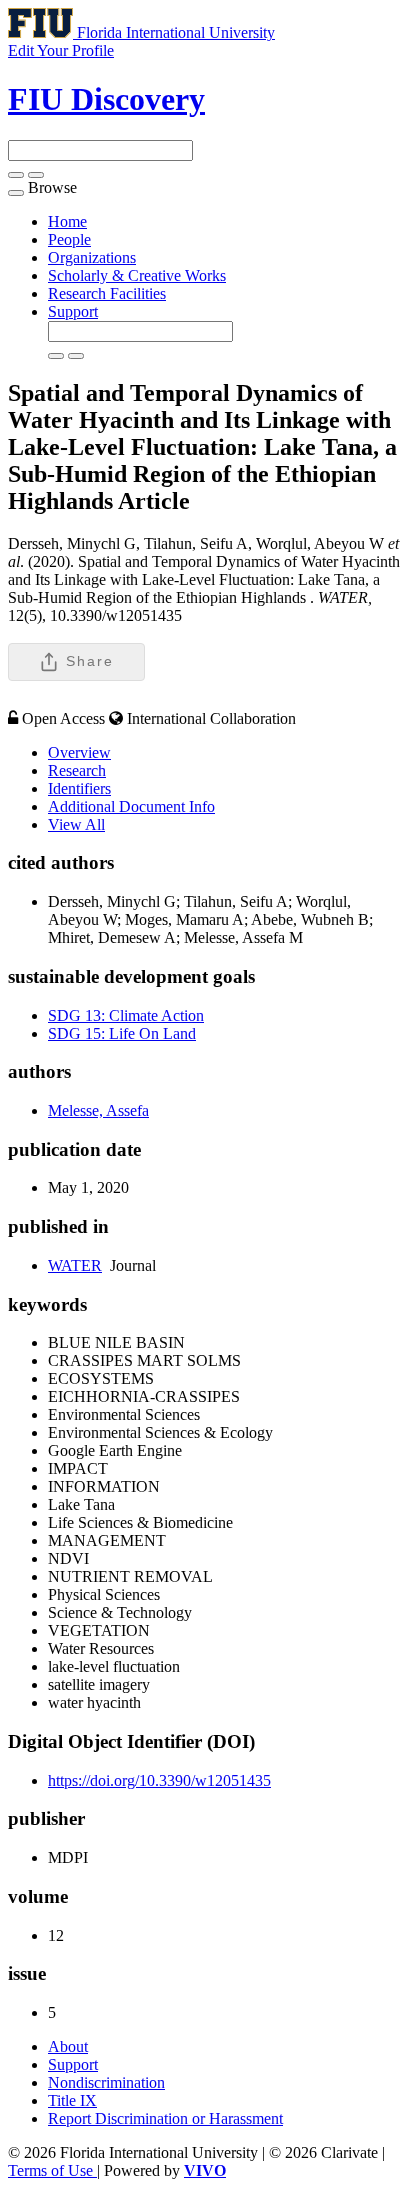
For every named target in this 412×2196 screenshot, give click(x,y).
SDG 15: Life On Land (122, 1033)
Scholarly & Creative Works (137, 275)
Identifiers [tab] (79, 788)
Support (73, 311)
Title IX (72, 2100)
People (69, 239)
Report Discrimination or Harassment (165, 2118)
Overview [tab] (79, 752)
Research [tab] (77, 770)
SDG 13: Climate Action (126, 1015)
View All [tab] (76, 824)
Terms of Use (52, 2170)
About (68, 2046)
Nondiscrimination (106, 2082)
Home (67, 221)
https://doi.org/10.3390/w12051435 (159, 1780)
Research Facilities (107, 293)
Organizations (92, 257)
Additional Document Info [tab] (131, 806)
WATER (75, 1265)
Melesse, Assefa (98, 1110)
